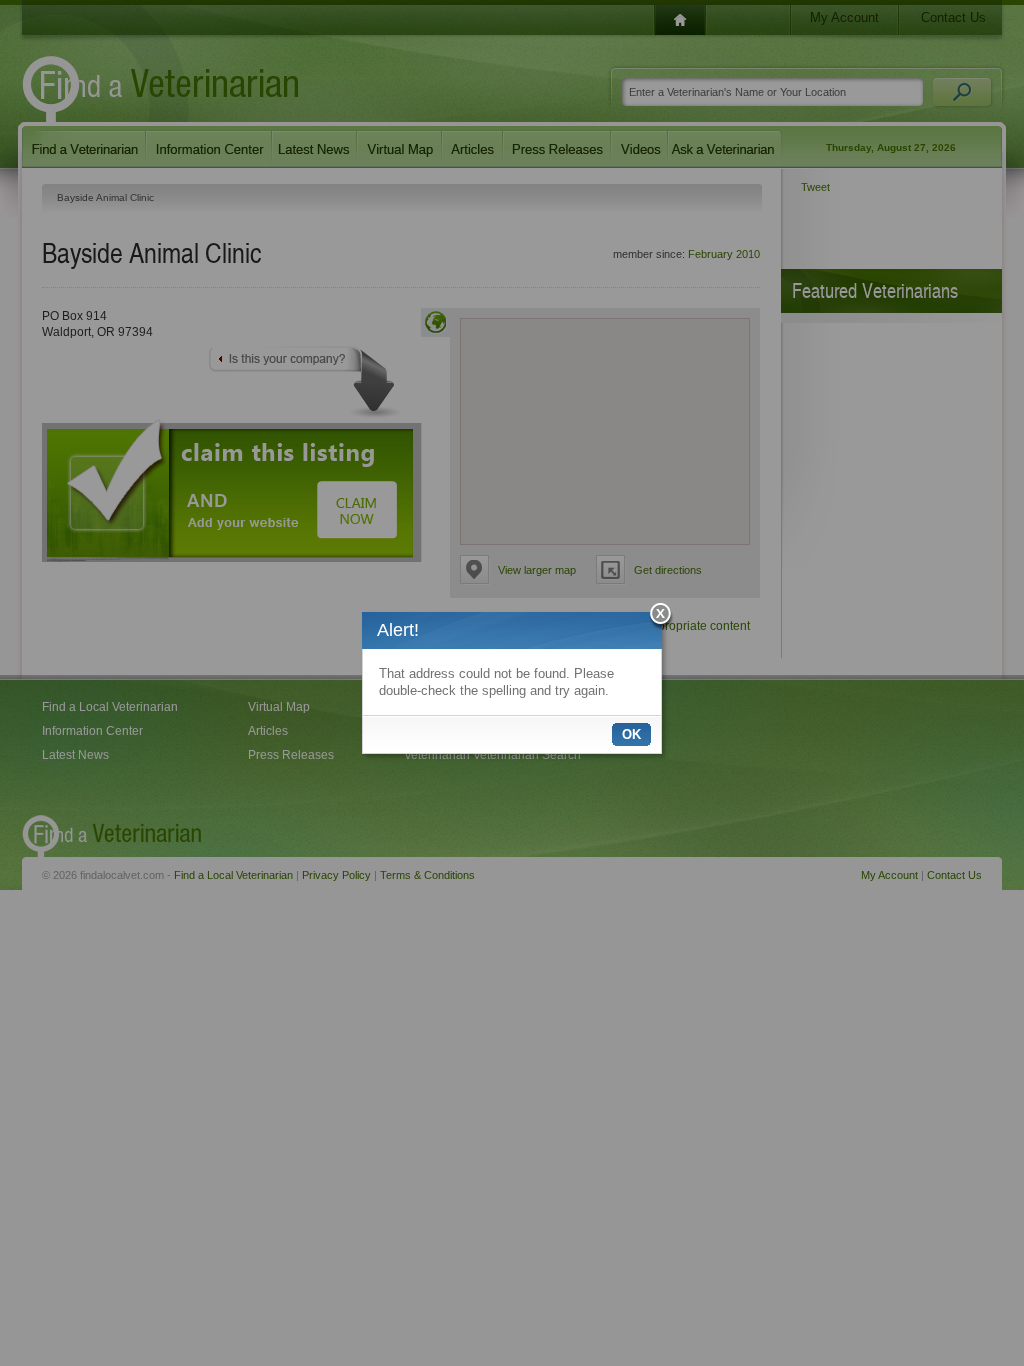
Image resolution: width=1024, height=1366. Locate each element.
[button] (661, 616)
